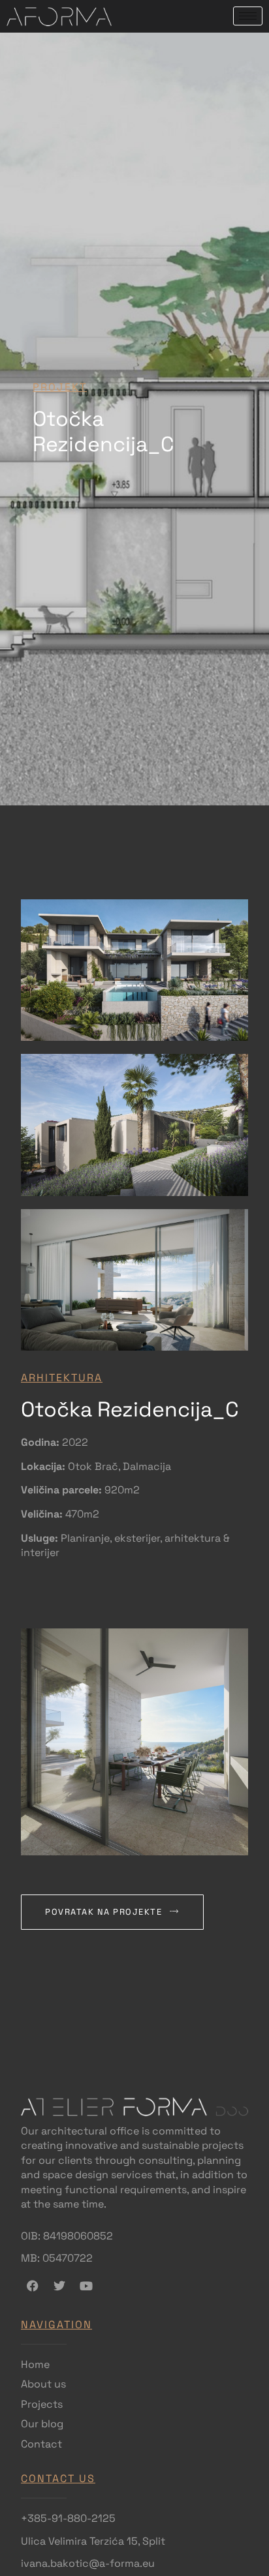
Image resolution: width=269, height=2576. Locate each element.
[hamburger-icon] (248, 16)
